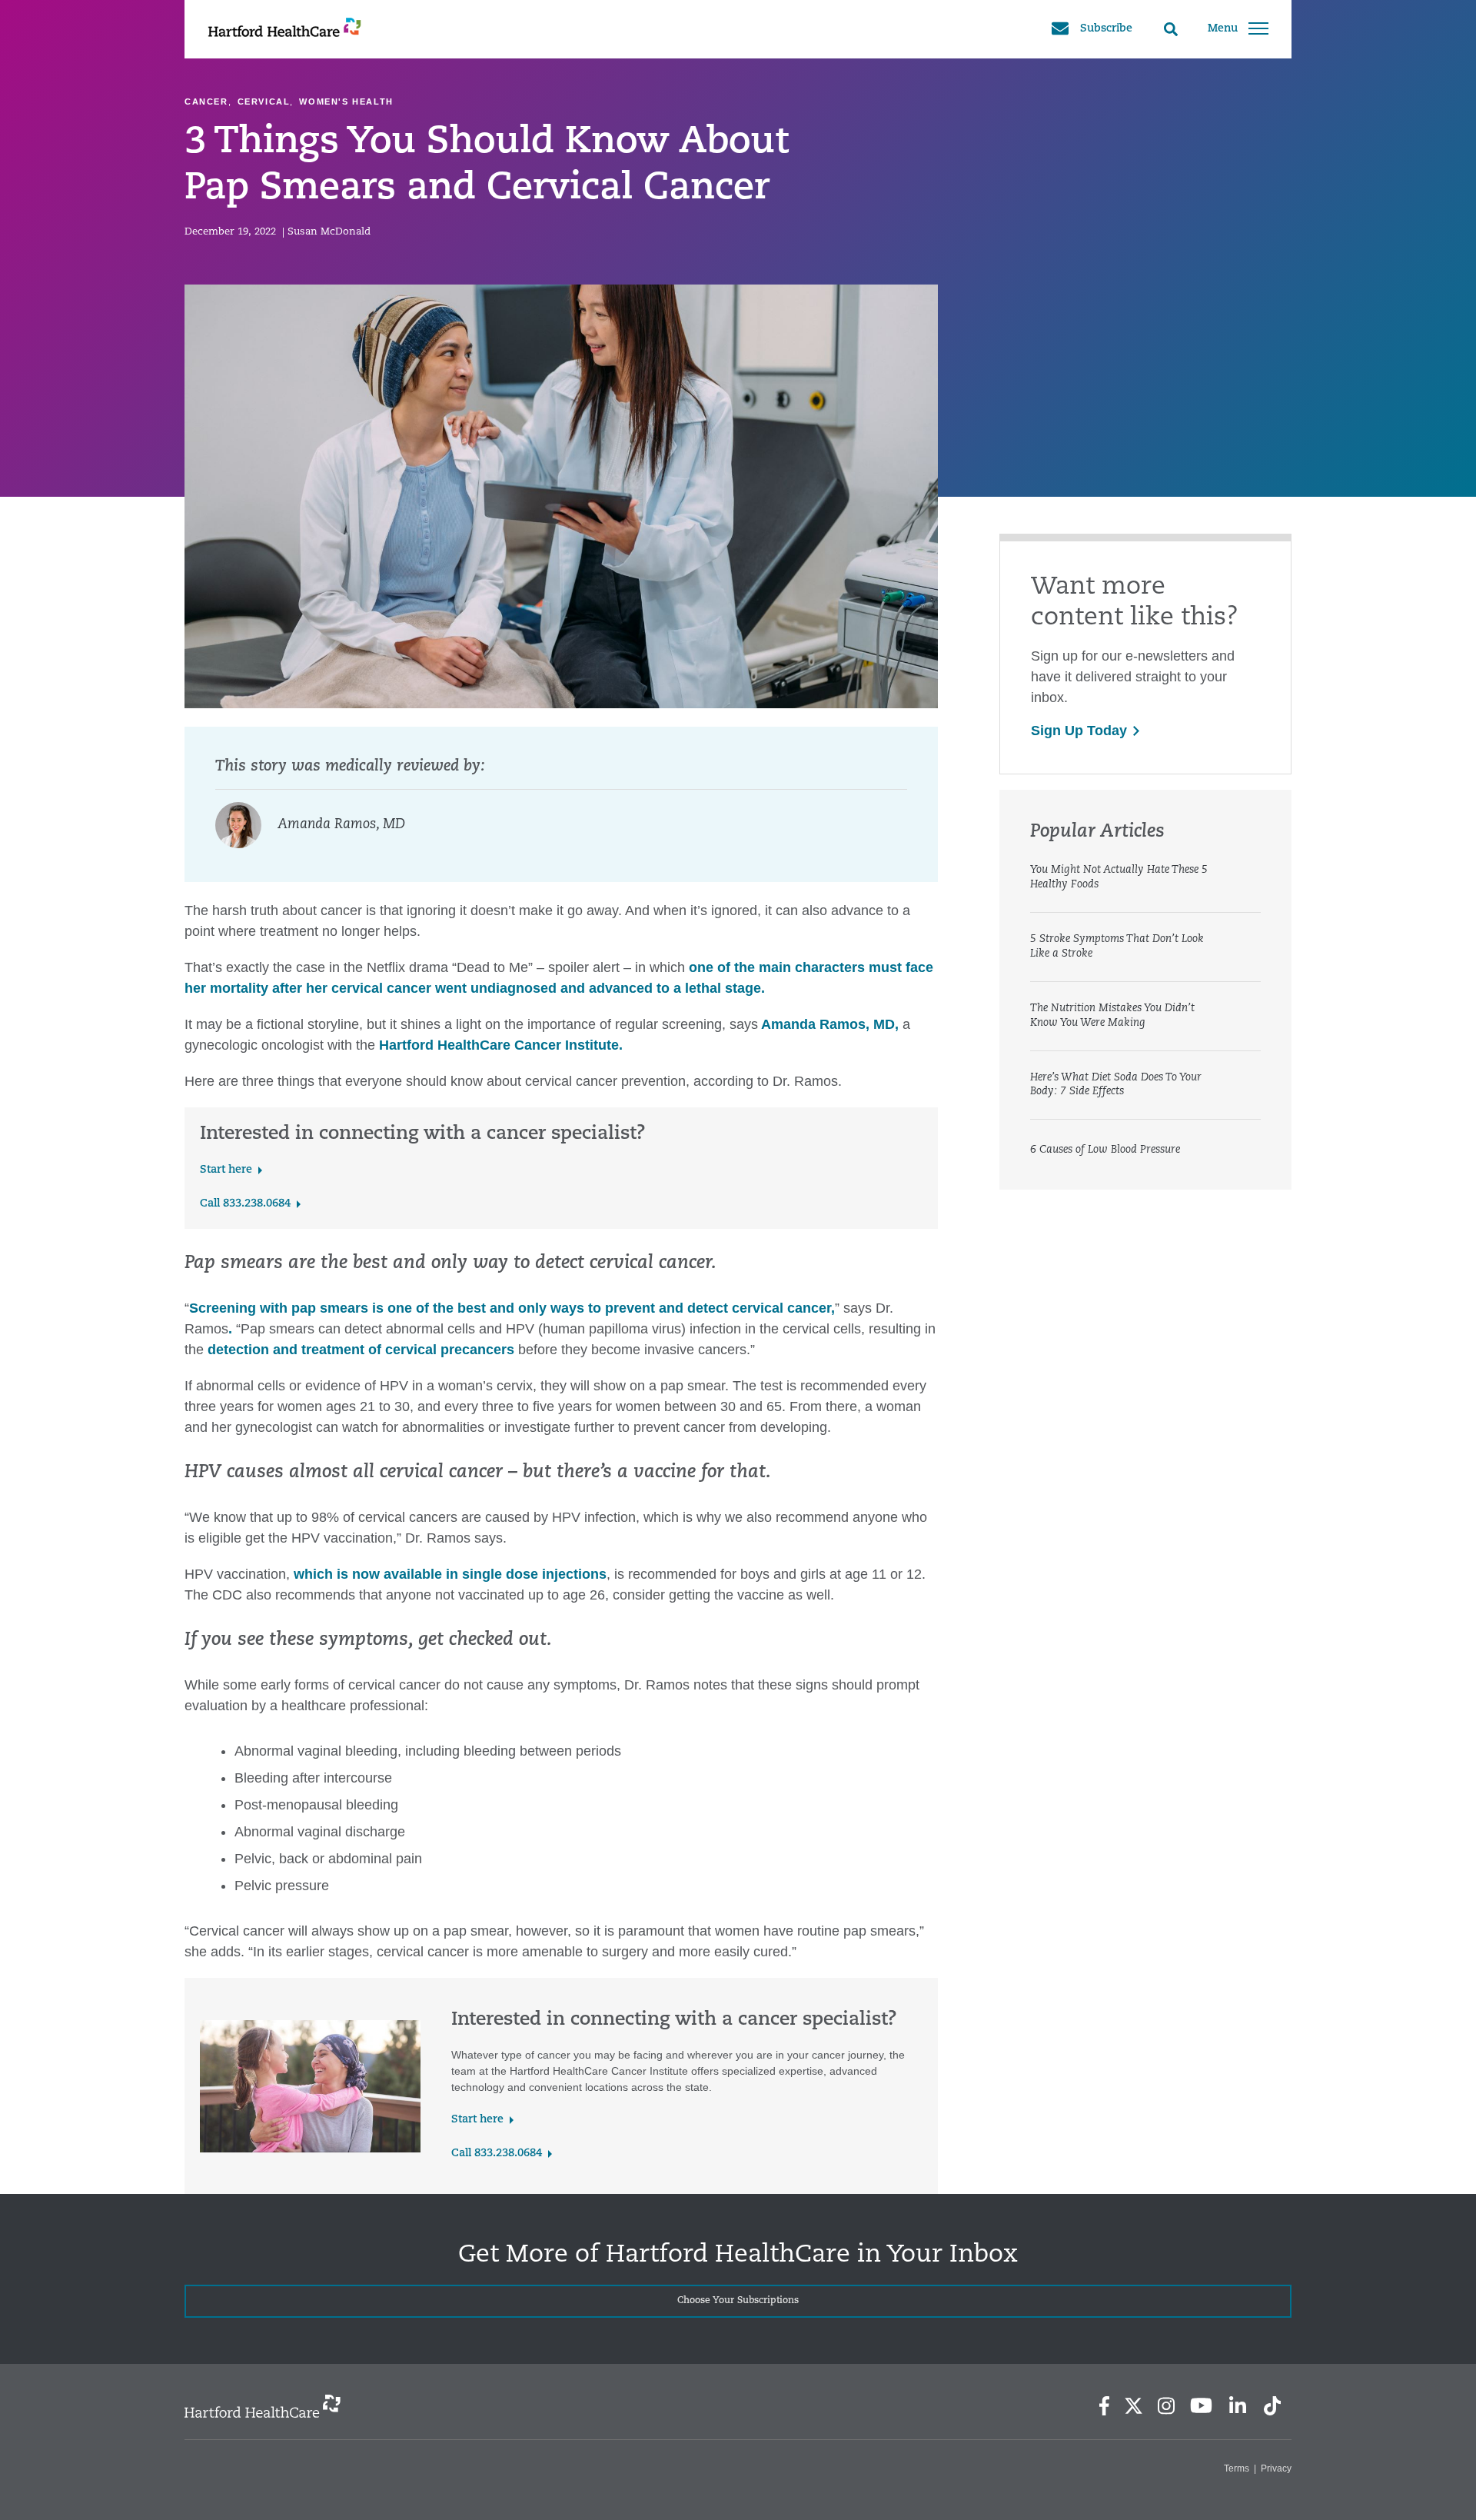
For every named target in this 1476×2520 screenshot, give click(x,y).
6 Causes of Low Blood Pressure (1105, 1150)
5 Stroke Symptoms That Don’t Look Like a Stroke (1117, 947)
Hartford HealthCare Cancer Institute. (501, 1045)
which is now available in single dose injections (450, 1574)
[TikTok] (1272, 2406)
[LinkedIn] (1237, 2406)
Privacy (1276, 2468)
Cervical (264, 102)
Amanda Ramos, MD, (828, 1024)
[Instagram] (1166, 2406)
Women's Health (346, 102)
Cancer (206, 102)
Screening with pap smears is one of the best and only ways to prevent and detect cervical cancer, (512, 1308)
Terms (1237, 2468)
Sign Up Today (1079, 731)
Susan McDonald (329, 232)
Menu (1223, 29)
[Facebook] (1104, 2406)
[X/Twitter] (1133, 2406)
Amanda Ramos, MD (341, 825)
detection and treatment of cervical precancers (361, 1350)
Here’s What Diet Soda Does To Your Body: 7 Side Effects (1116, 1085)
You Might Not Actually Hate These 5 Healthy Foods (1119, 877)
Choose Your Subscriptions (738, 2301)
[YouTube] (1202, 2405)
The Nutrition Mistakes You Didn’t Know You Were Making (1112, 1016)
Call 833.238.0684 (245, 1204)
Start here (226, 1170)
